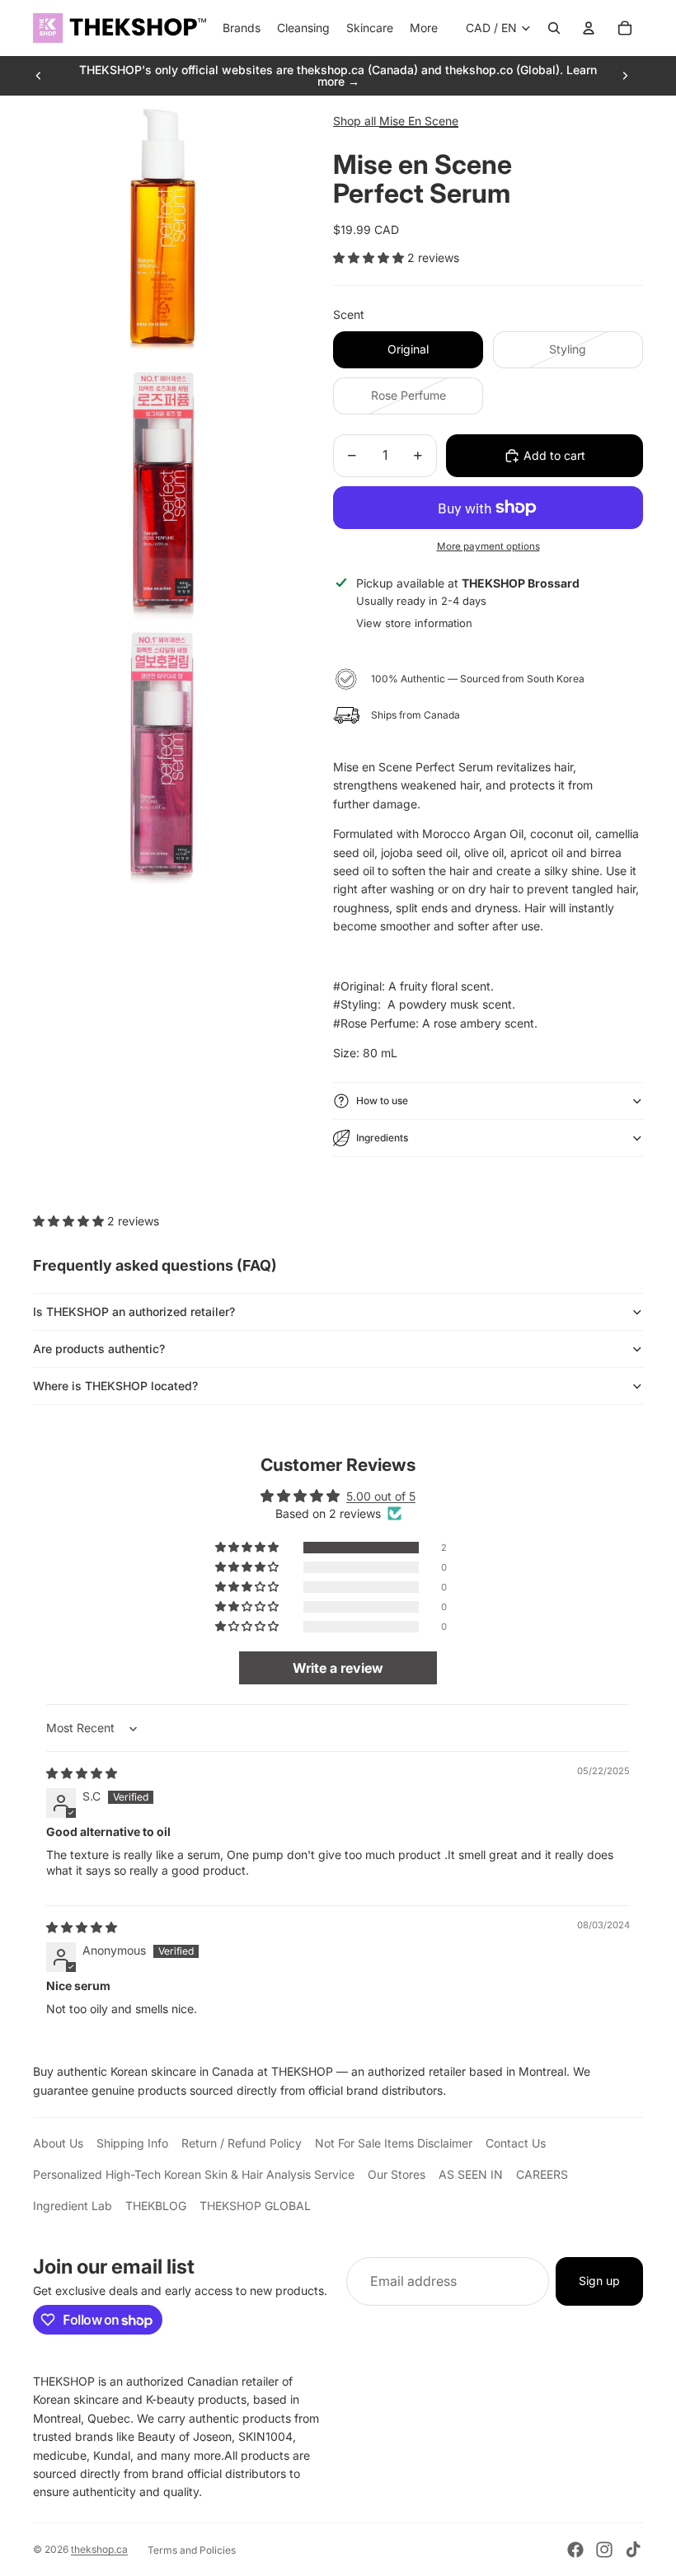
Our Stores (397, 2174)
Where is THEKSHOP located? (115, 1386)
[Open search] (554, 28)
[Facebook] (575, 2550)
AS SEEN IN (471, 2174)
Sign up (599, 2281)
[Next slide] (625, 76)
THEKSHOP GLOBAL (255, 2206)
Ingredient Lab (73, 2206)
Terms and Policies (192, 2550)
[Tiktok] (633, 2550)
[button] (370, 258)
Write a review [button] (338, 1668)
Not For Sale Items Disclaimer (394, 2143)
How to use (382, 1101)
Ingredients (382, 1138)
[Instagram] (604, 2550)
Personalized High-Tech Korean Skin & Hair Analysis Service (194, 2174)
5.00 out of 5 (381, 1496)
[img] (82, 1773)
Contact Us (516, 2143)
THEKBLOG (156, 2206)
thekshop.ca (99, 2549)
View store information (414, 623)
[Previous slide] (39, 76)
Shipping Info (132, 2143)
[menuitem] (424, 28)
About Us (58, 2143)
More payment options (488, 546)
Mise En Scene (419, 121)
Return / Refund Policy (242, 2143)
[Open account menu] (589, 28)
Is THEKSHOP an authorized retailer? (134, 1311)
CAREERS (542, 2174)
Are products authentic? (99, 1349)
